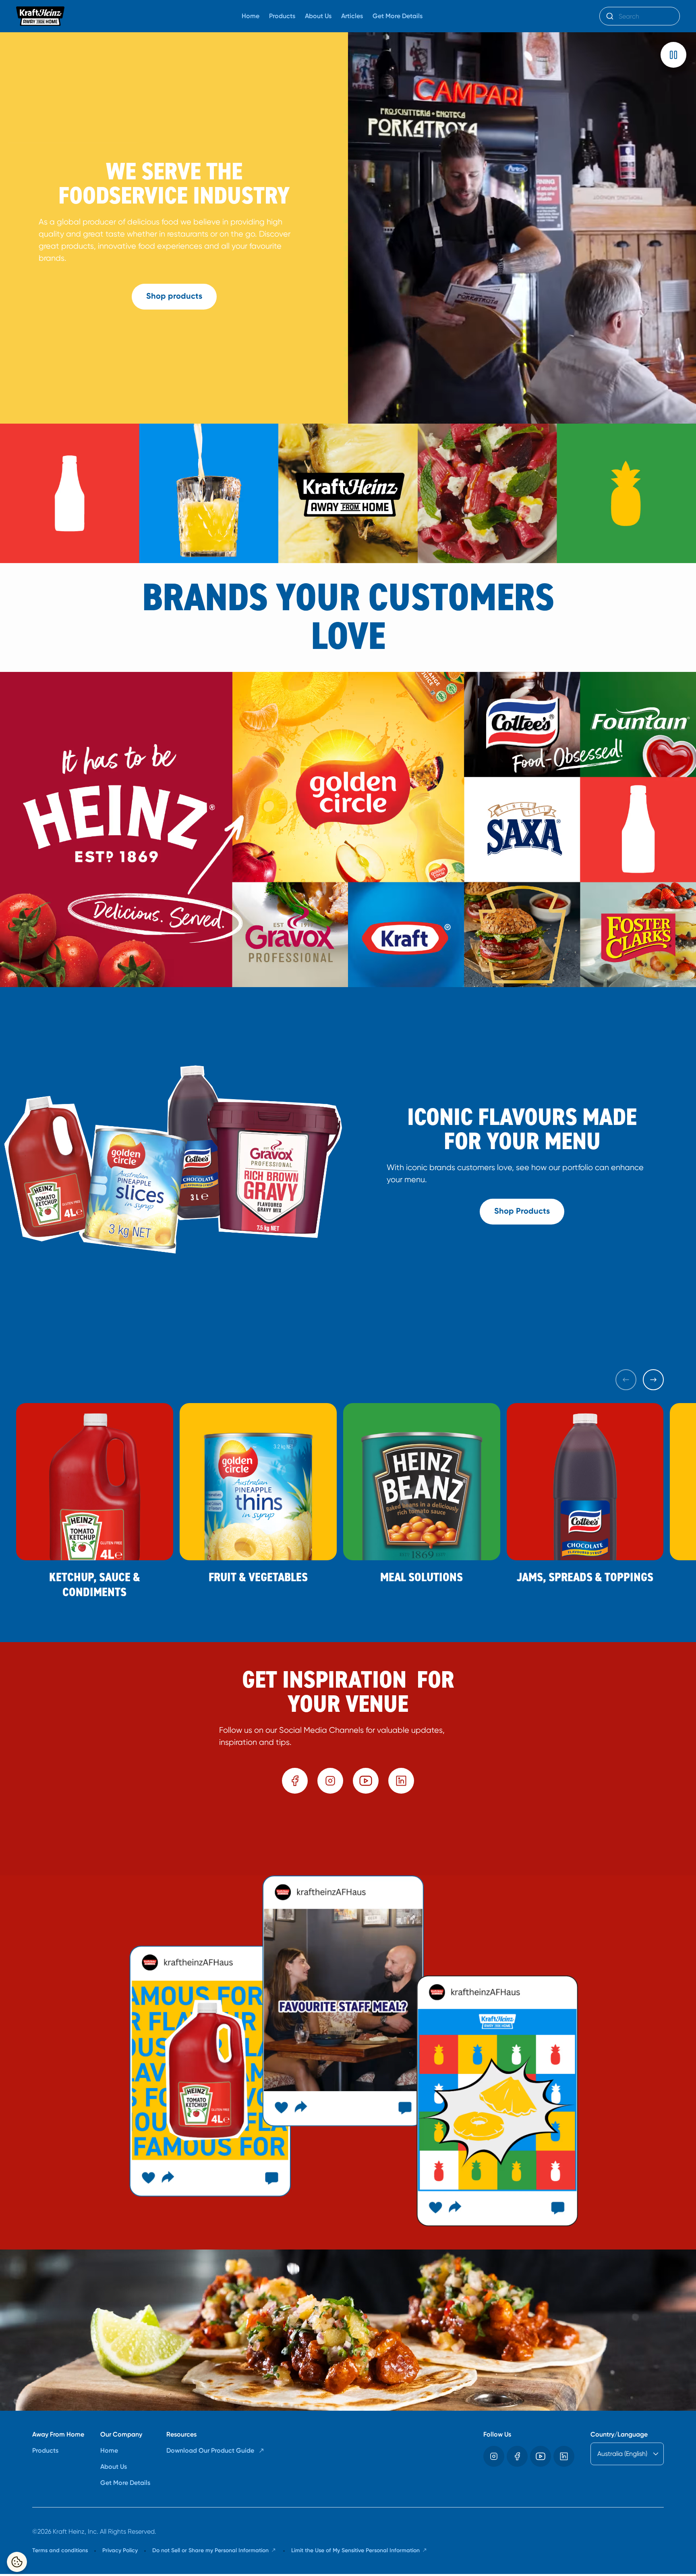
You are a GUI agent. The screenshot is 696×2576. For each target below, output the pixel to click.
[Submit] (609, 16)
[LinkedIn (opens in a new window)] (401, 1781)
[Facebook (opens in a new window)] (295, 1781)
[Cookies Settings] (17, 2562)
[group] (348, 1838)
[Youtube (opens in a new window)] (366, 1781)
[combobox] (640, 16)
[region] (348, 1838)
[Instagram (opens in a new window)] (330, 1781)
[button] (673, 55)
